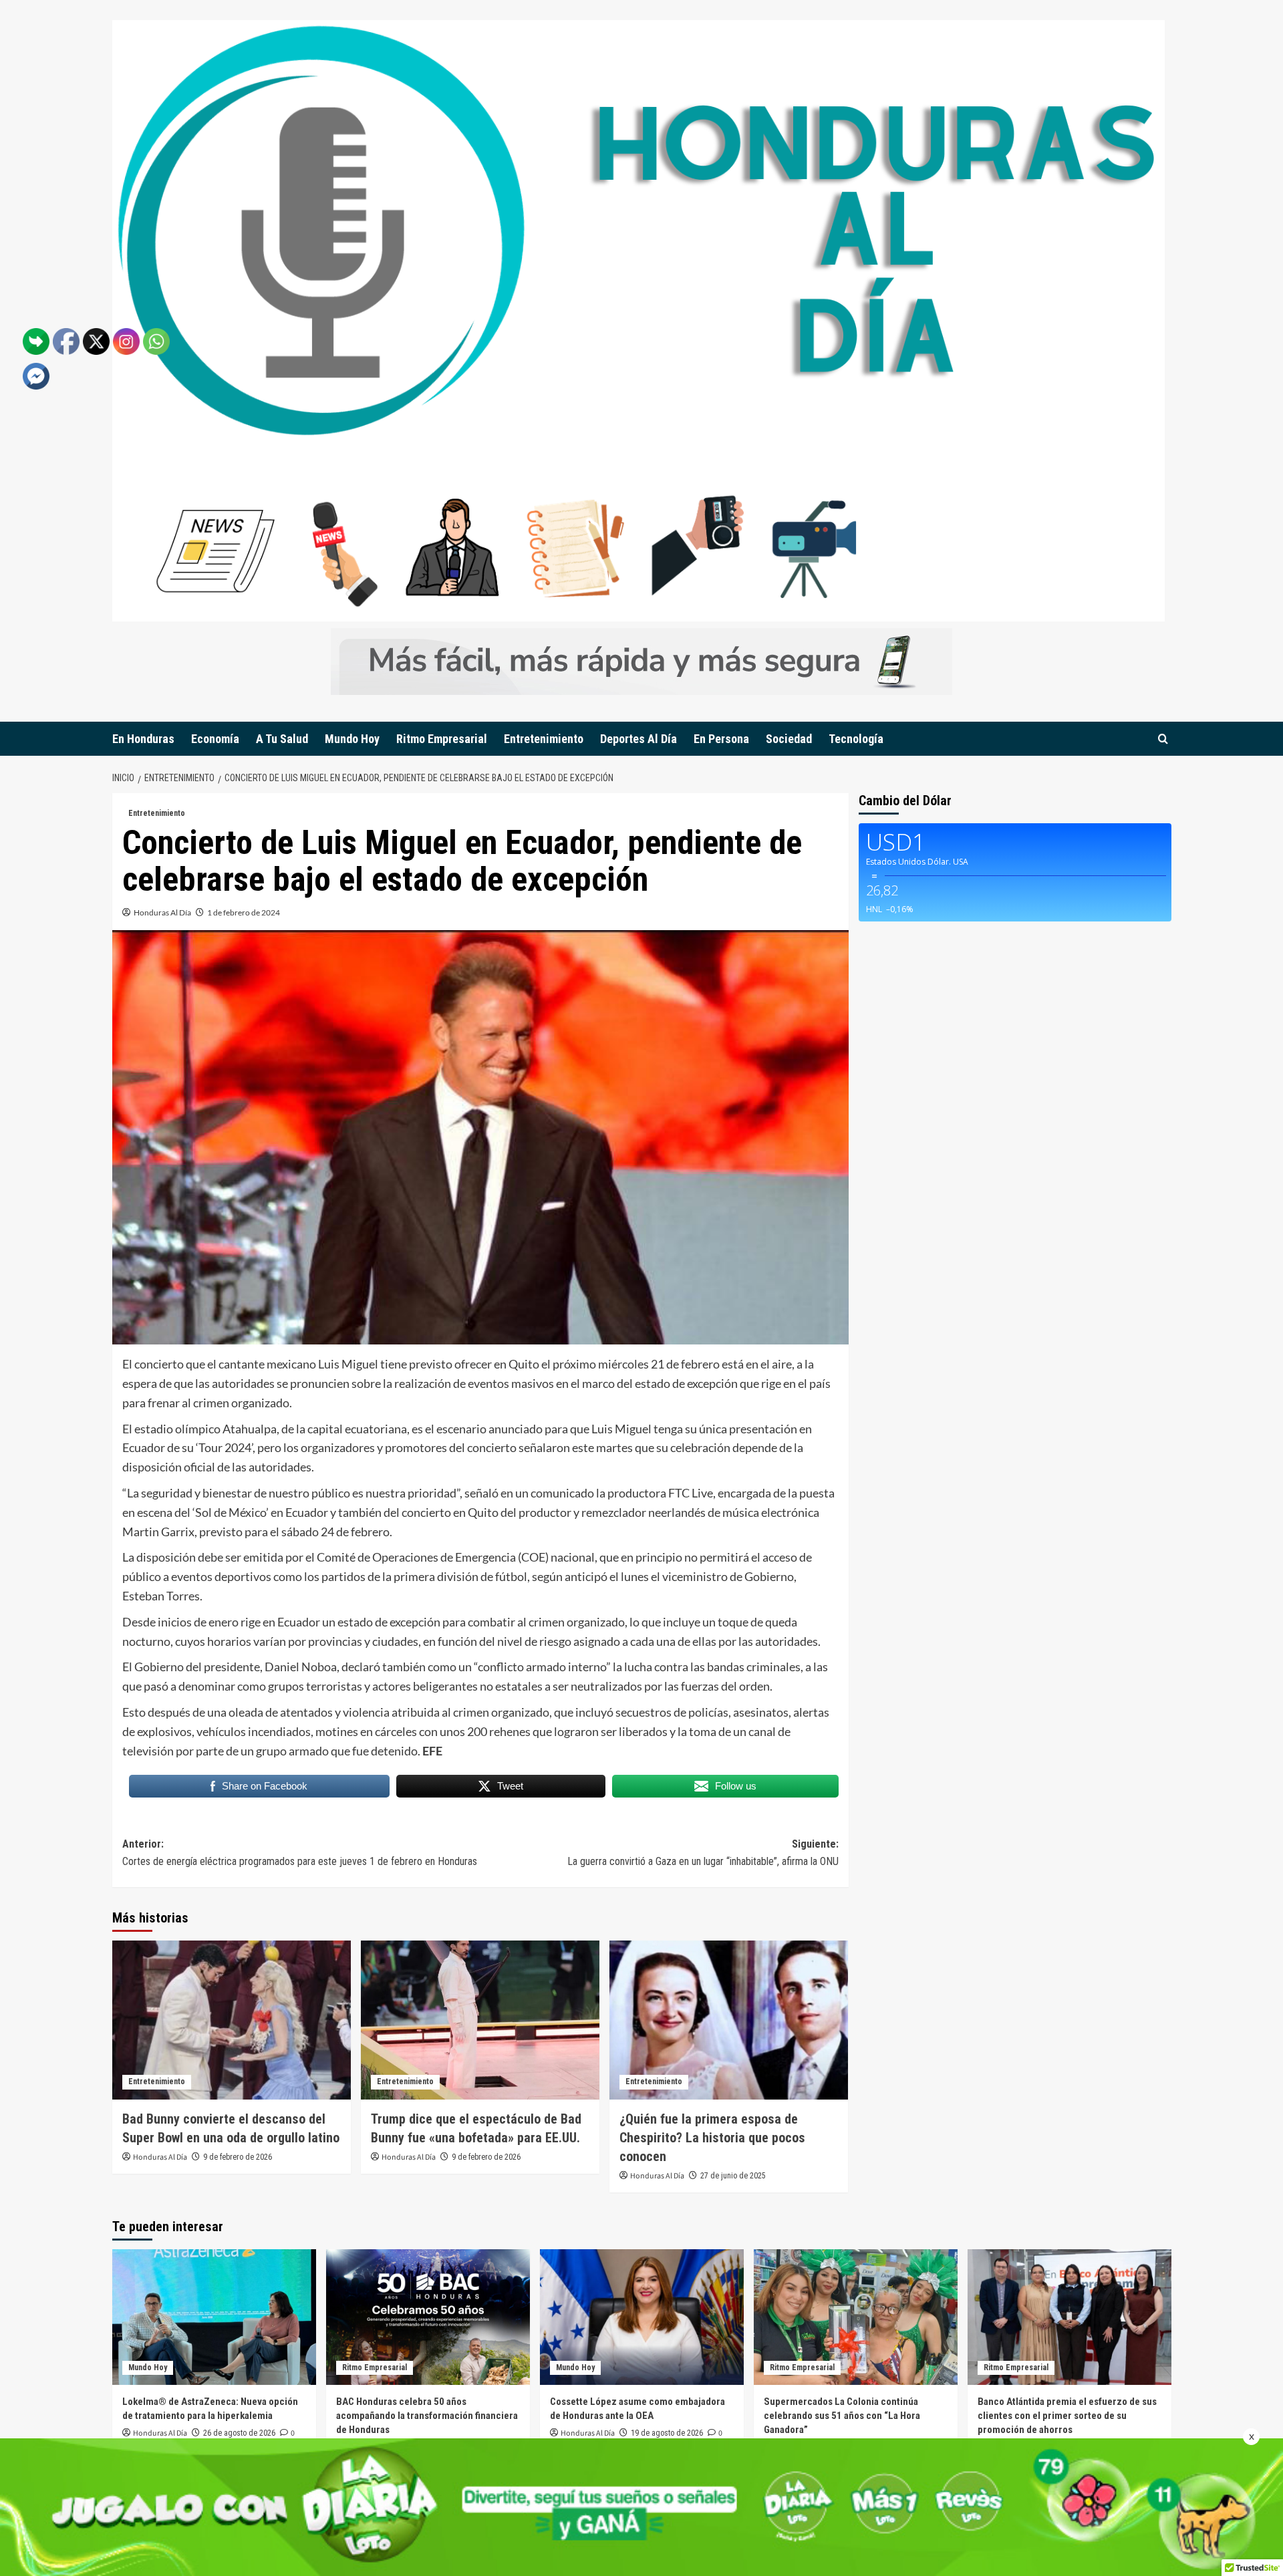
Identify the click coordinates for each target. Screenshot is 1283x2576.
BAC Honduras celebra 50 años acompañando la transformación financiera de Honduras (427, 2416)
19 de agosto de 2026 (667, 2433)
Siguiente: (703, 1853)
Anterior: (300, 1853)
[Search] (1163, 739)
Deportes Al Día (638, 739)
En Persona (721, 739)
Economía (215, 739)
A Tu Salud (282, 739)
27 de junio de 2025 (733, 2176)
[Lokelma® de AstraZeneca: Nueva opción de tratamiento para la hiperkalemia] (214, 2317)
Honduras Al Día (162, 912)
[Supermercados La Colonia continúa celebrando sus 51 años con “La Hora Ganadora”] (856, 2317)
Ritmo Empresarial (442, 739)
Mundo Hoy (352, 739)
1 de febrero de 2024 (244, 912)
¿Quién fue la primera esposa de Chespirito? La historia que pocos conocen (712, 2138)
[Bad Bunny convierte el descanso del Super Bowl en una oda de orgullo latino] (232, 2020)
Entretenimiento (544, 739)
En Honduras (143, 739)
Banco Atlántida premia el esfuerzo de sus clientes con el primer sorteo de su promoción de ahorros (1067, 2416)
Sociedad (789, 739)
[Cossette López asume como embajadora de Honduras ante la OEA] (642, 2317)
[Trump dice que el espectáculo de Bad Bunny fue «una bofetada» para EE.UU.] (480, 2020)
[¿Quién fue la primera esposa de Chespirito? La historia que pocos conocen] (729, 2020)
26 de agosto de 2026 (239, 2433)
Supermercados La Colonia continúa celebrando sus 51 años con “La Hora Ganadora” (842, 2416)
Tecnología (856, 739)
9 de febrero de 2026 (238, 2157)
